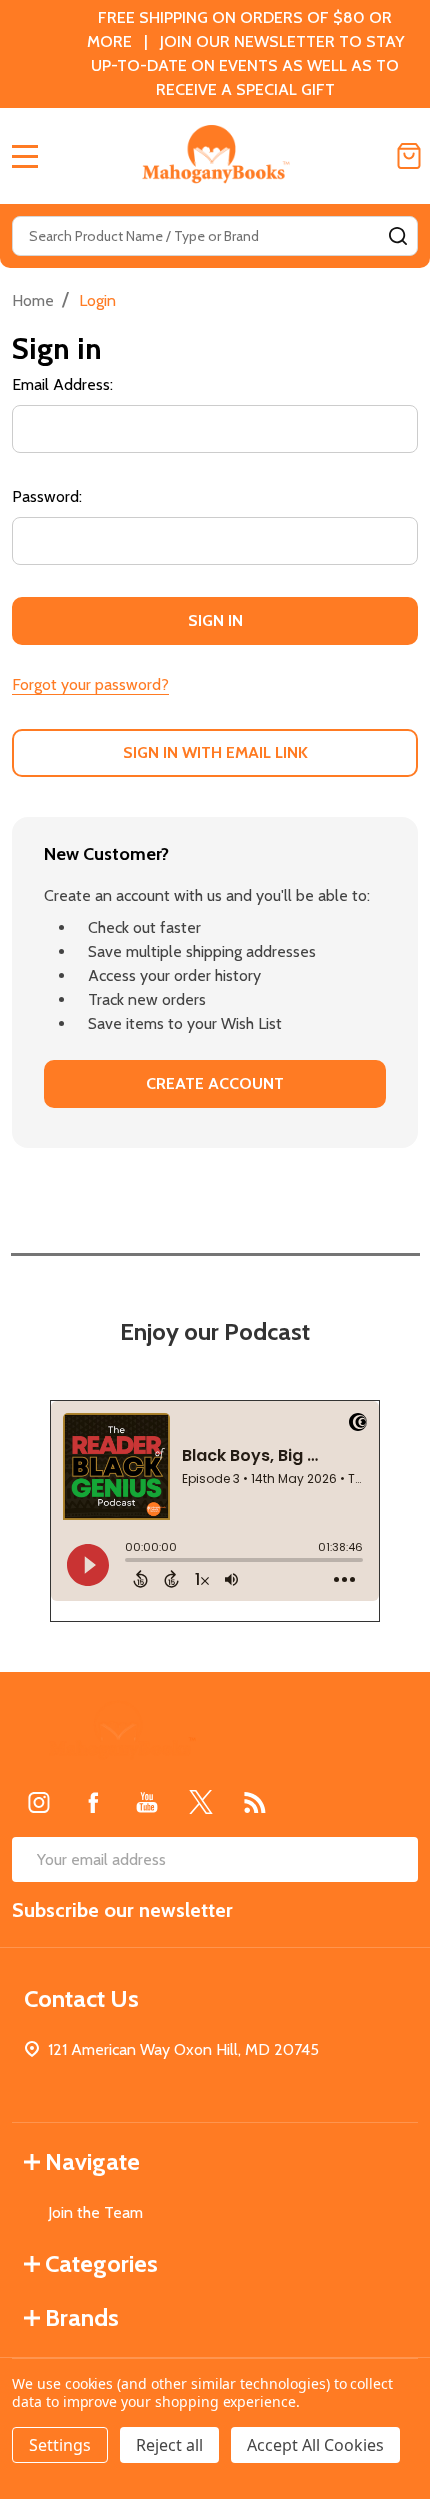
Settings (60, 2445)
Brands (82, 2317)
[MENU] (25, 156)
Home (33, 300)
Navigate (92, 2161)
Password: (47, 496)
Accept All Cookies (315, 2445)
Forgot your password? (90, 684)
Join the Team (95, 2212)
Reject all (169, 2445)
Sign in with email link (215, 752)
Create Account (215, 1083)
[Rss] (255, 1802)
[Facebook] (93, 1802)
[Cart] (409, 156)
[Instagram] (39, 1802)
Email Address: (62, 384)
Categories (101, 2263)
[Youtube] (147, 1802)
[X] (201, 1802)
